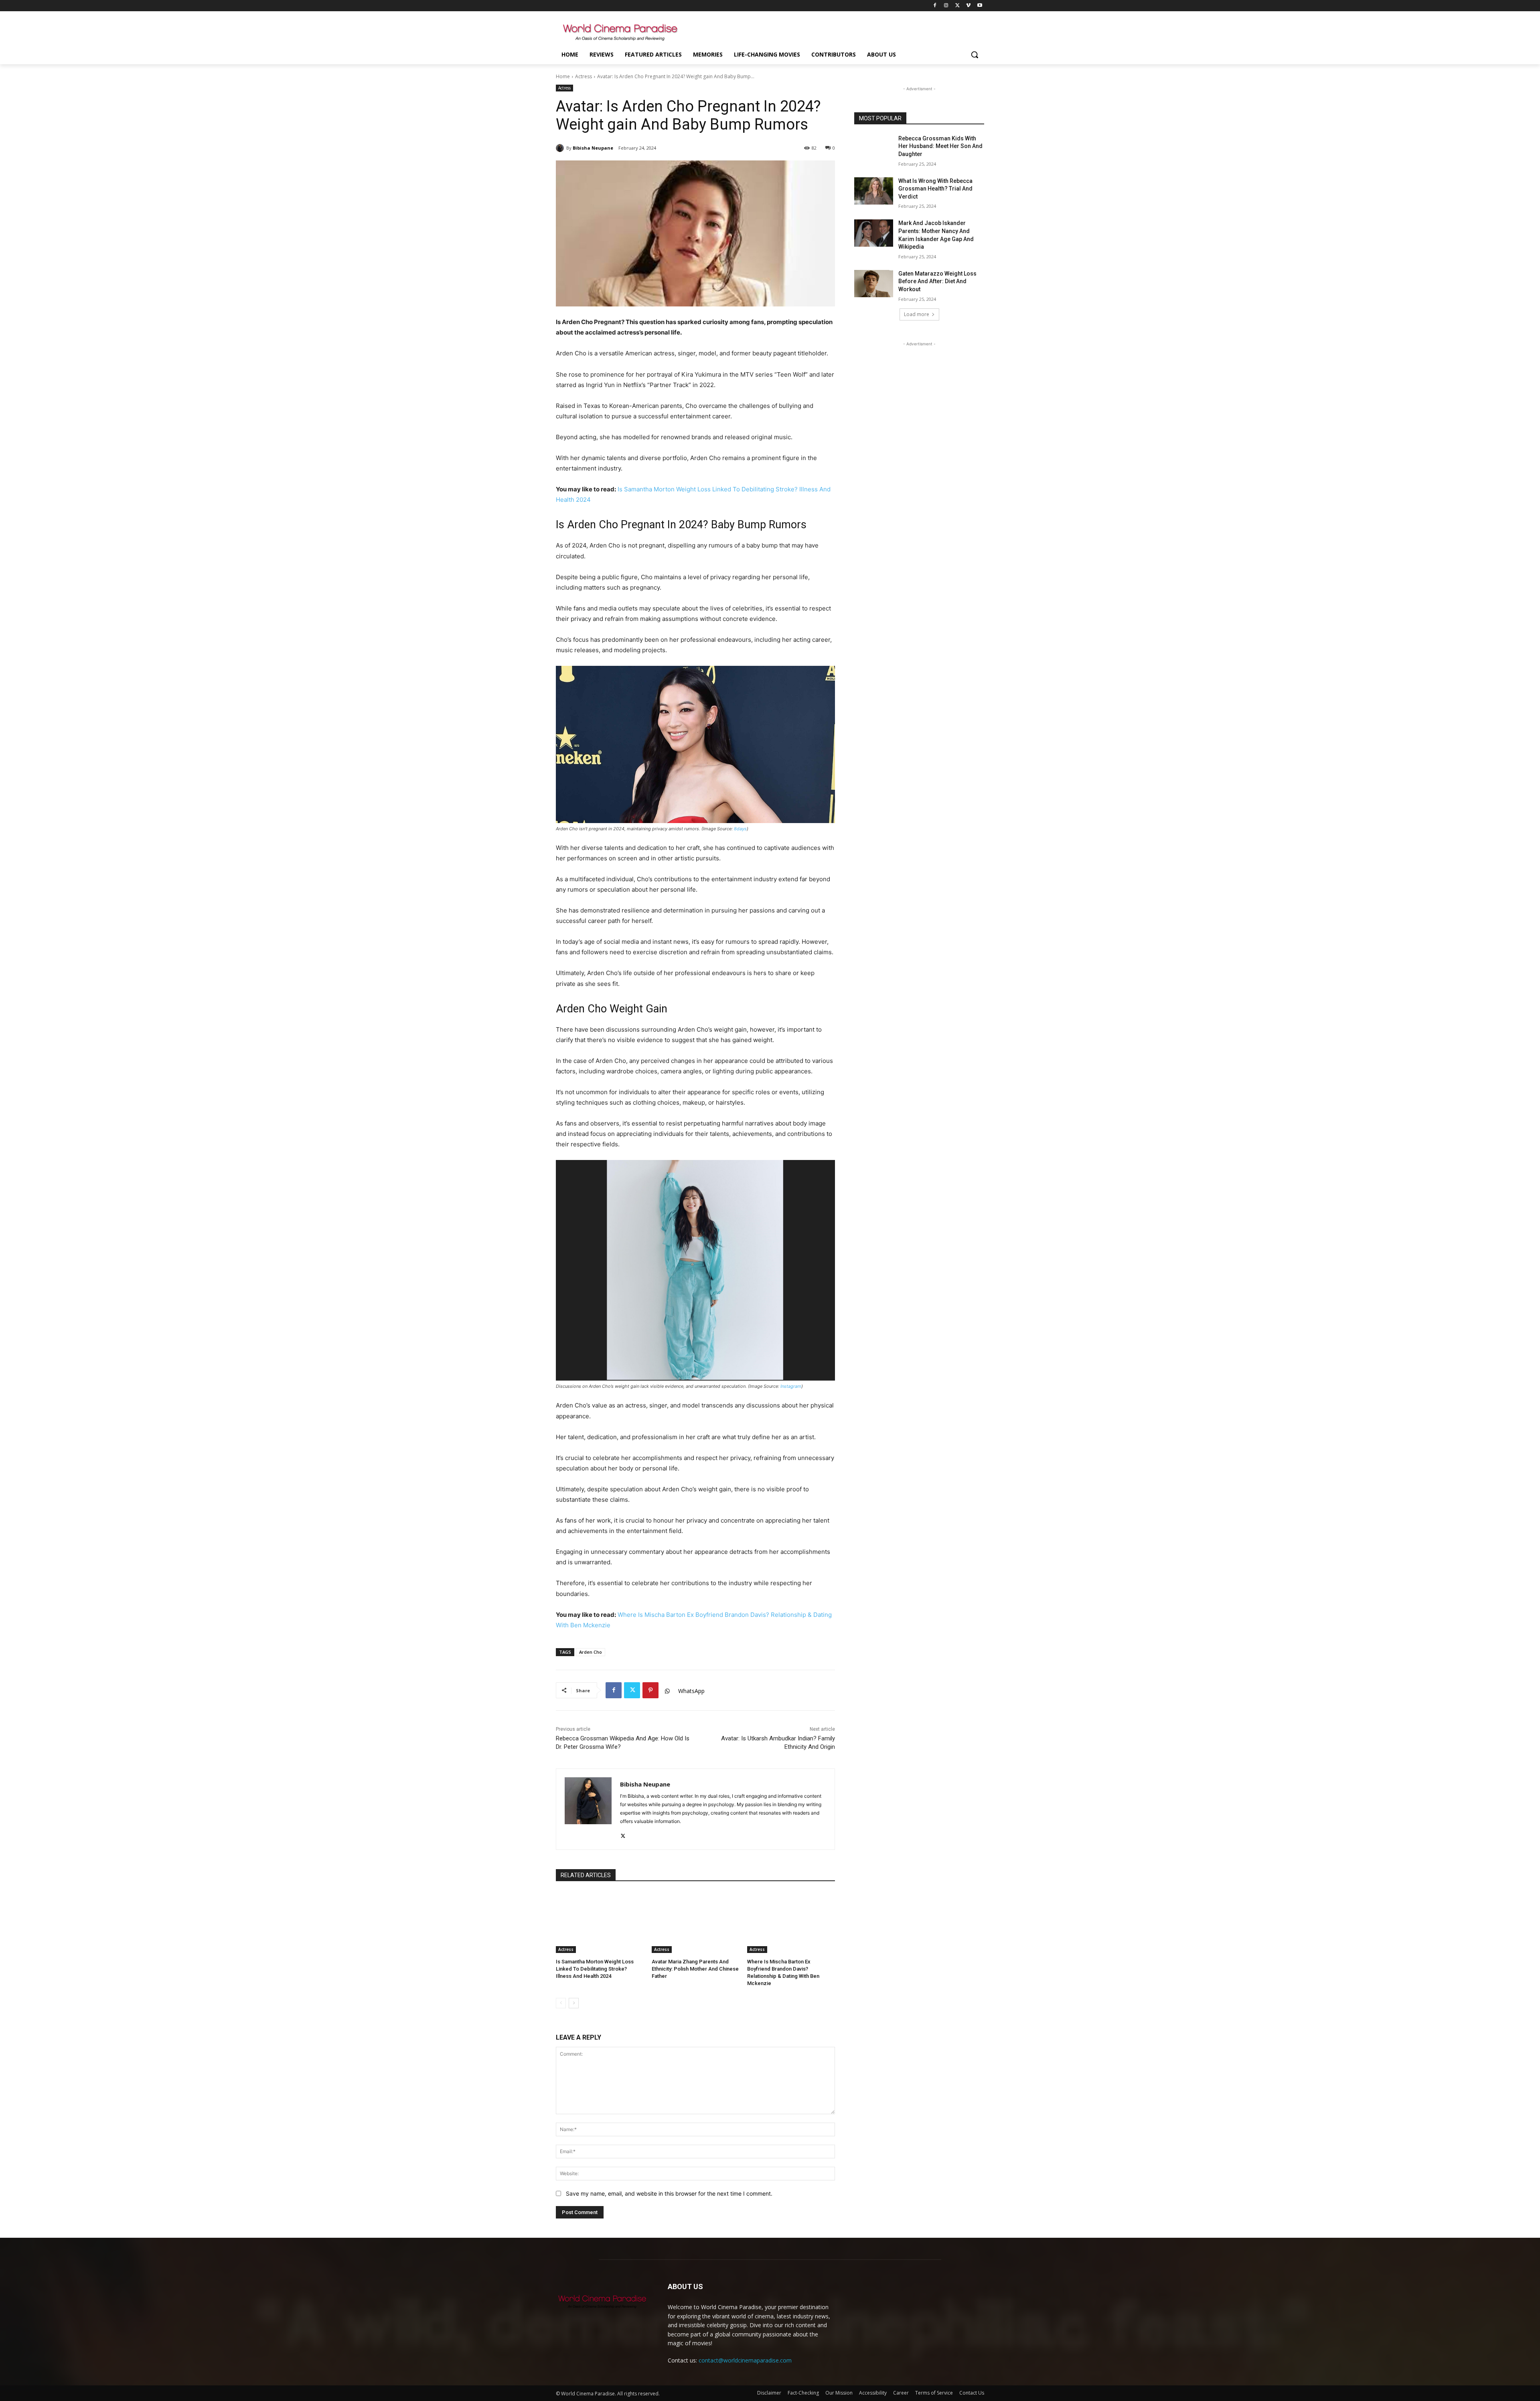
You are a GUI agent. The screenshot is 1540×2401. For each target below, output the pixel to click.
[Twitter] (957, 6)
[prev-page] (561, 2003)
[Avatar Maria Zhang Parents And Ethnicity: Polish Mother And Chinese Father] (696, 1922)
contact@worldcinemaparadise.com (745, 2360)
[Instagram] (946, 6)
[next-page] (574, 2003)
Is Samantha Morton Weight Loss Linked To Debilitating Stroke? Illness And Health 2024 (595, 1969)
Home (563, 76)
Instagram (791, 1386)
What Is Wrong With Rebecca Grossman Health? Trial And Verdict (935, 189)
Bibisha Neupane (593, 148)
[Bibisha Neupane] (561, 148)
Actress (584, 76)
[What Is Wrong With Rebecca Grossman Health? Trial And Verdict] (874, 191)
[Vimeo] (968, 6)
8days (740, 829)
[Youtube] (980, 6)
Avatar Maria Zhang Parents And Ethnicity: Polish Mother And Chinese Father (695, 1969)
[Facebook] (935, 6)
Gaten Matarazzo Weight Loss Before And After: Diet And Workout (937, 281)
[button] (975, 55)
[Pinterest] (650, 1690)
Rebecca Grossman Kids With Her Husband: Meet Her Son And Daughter (940, 146)
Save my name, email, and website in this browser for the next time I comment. (669, 2193)
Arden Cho (591, 1652)
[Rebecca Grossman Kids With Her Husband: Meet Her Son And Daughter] (874, 148)
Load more (917, 314)
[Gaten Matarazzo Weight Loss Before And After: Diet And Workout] (874, 284)
